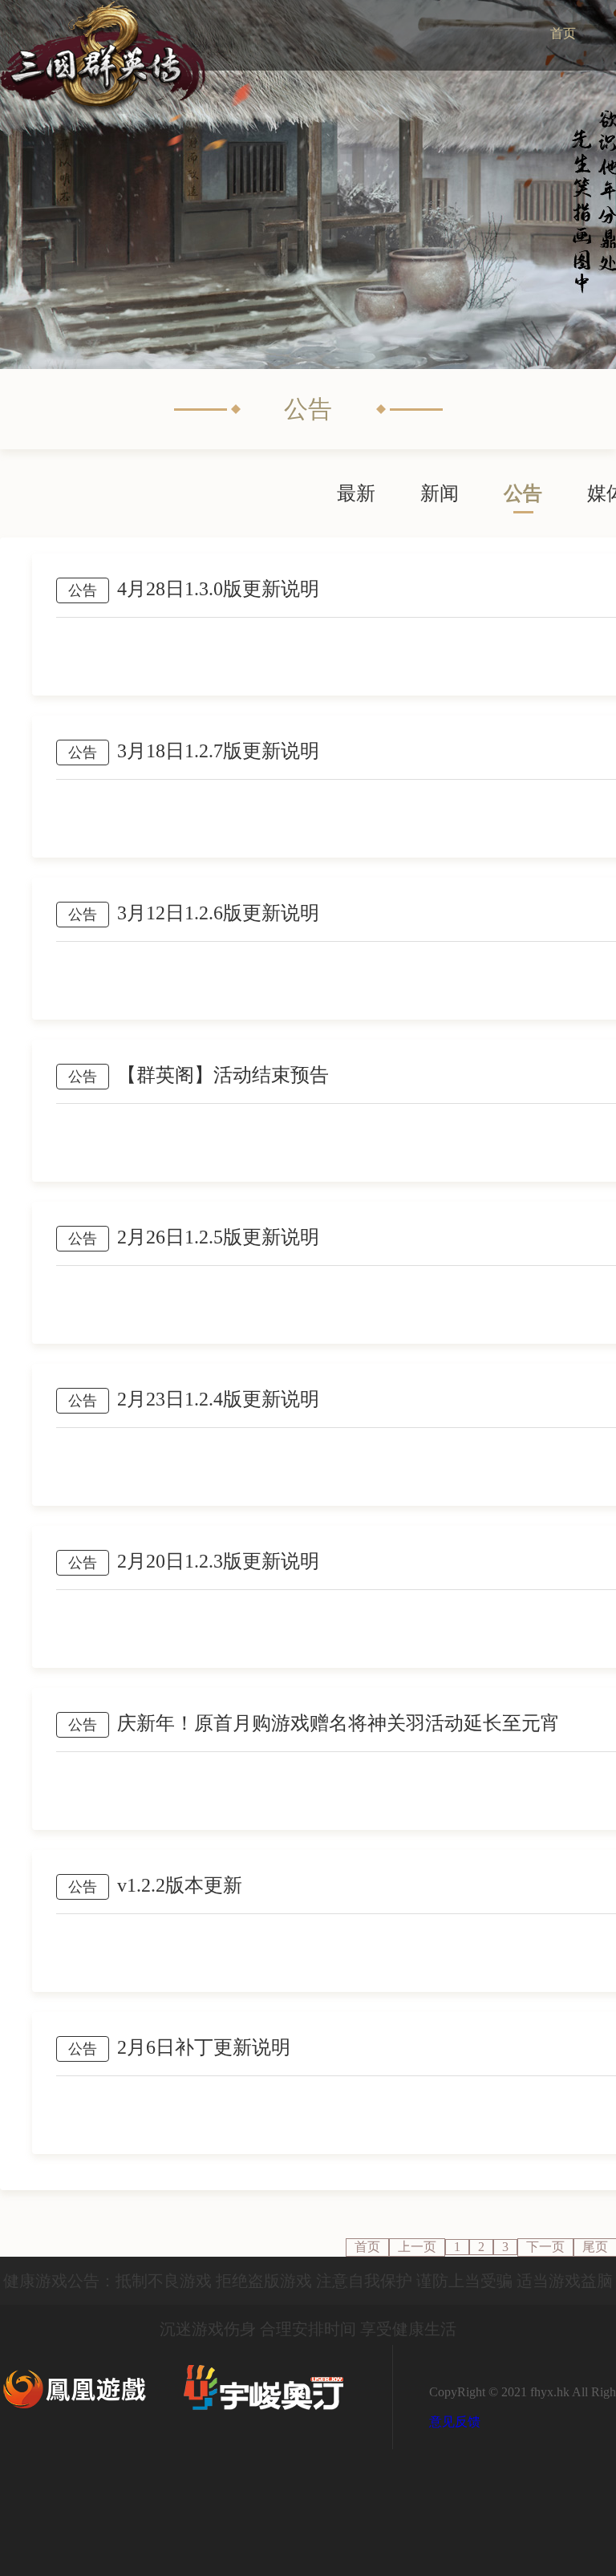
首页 (367, 2247)
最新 (356, 493)
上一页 (417, 2247)
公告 (523, 493)
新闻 (440, 493)
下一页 (545, 2247)
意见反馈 (455, 2422)
